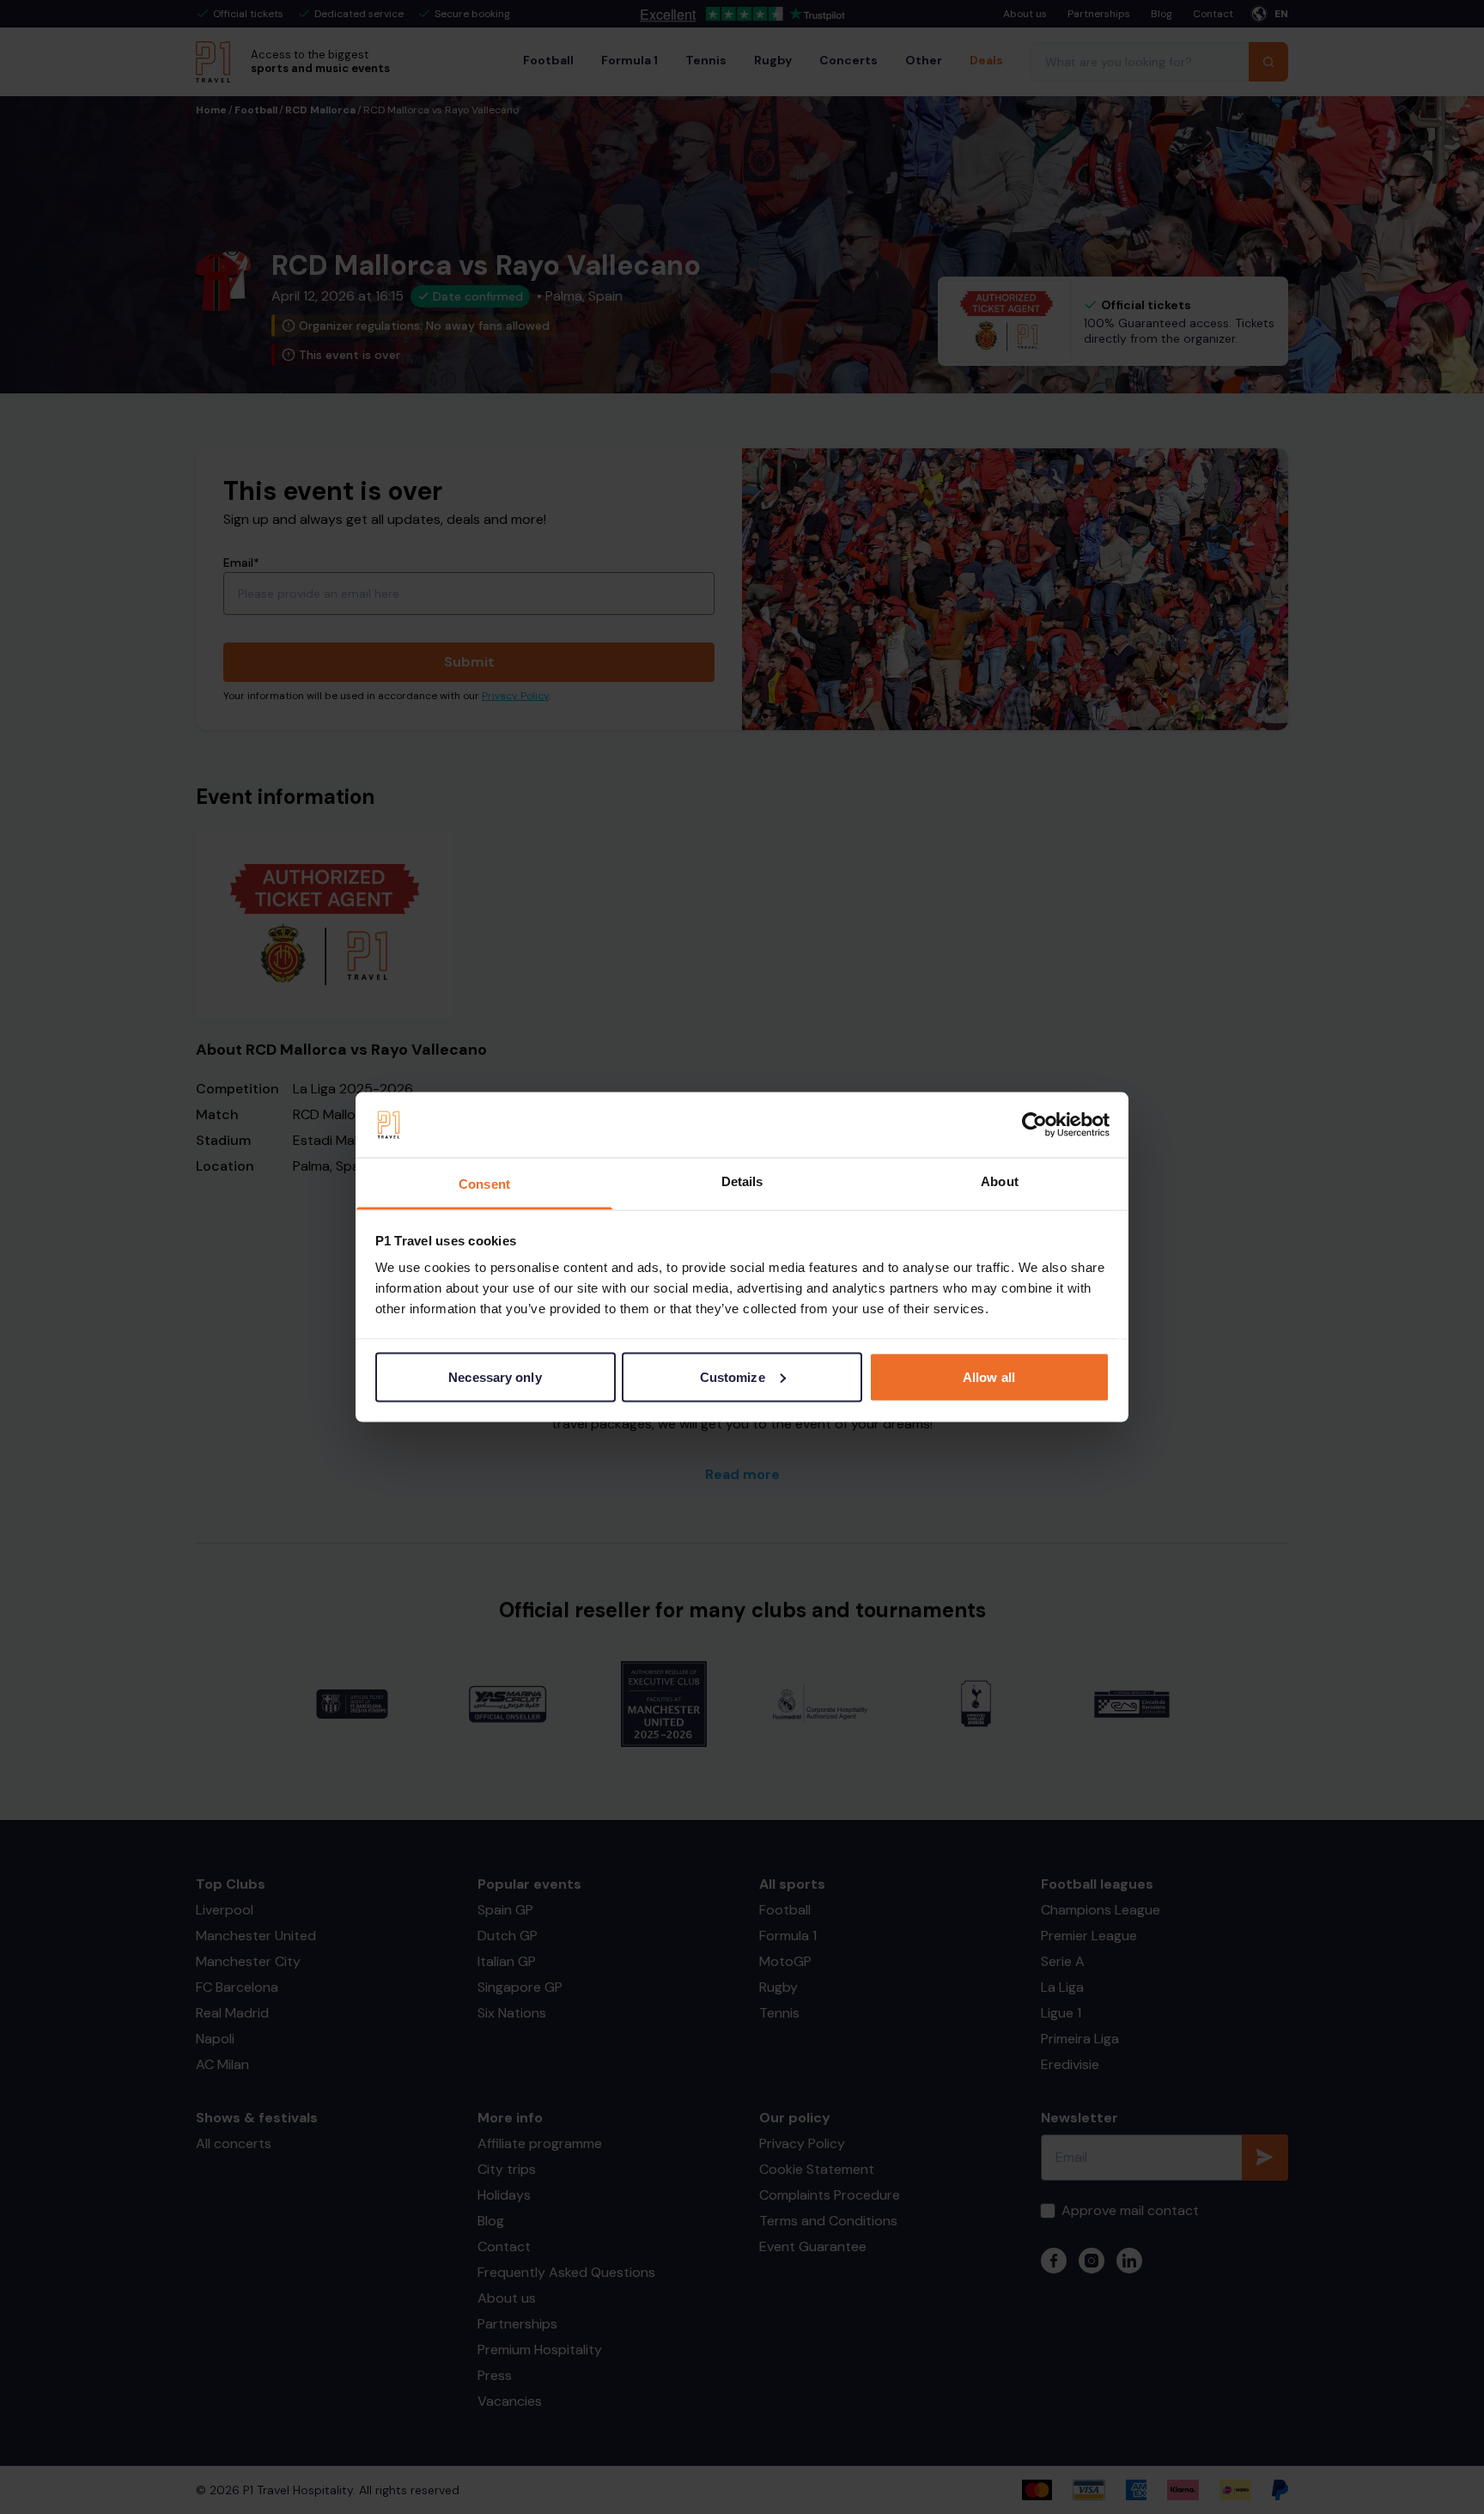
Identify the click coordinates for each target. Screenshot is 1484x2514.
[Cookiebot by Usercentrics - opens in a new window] (1034, 1125)
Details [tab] (742, 1181)
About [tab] (1000, 1181)
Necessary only (495, 1376)
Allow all (989, 1376)
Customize (733, 1376)
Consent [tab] (484, 1184)
